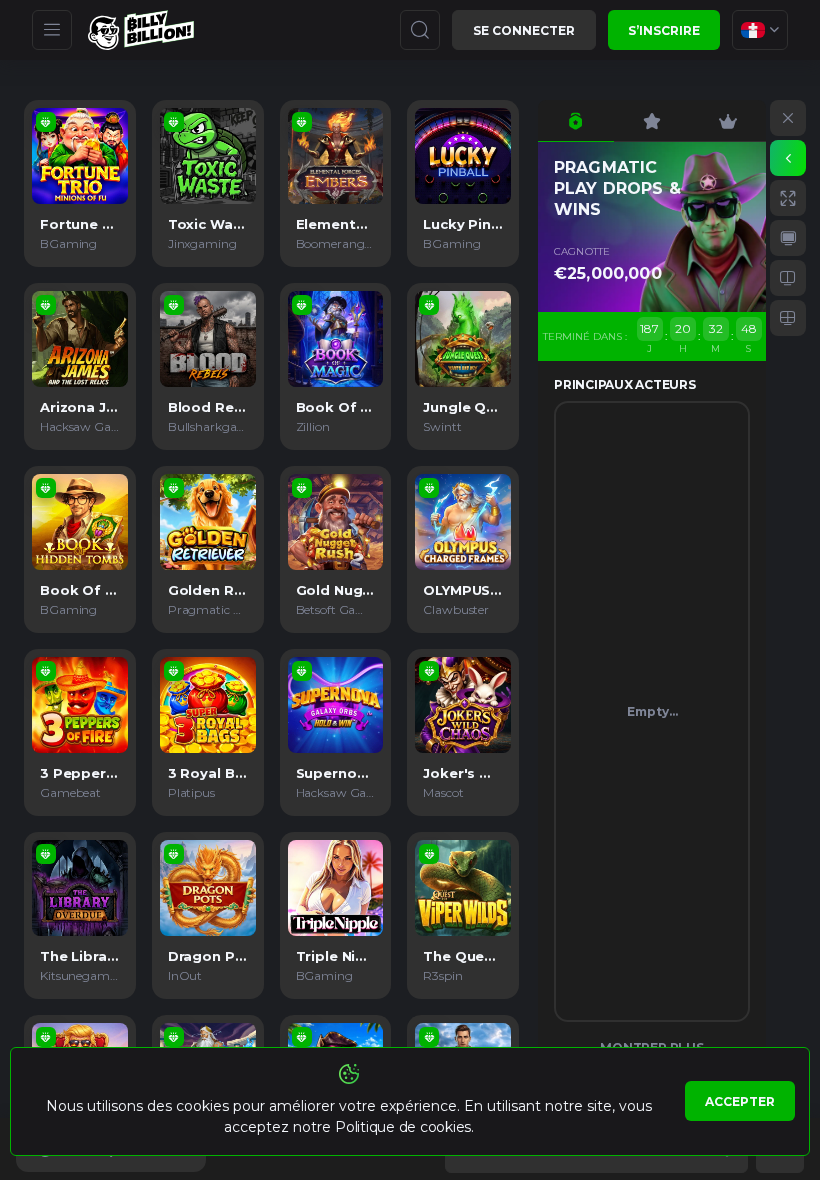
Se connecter (524, 30)
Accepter (740, 1101)
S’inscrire (664, 30)
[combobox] (760, 30)
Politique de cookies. (404, 1127)
